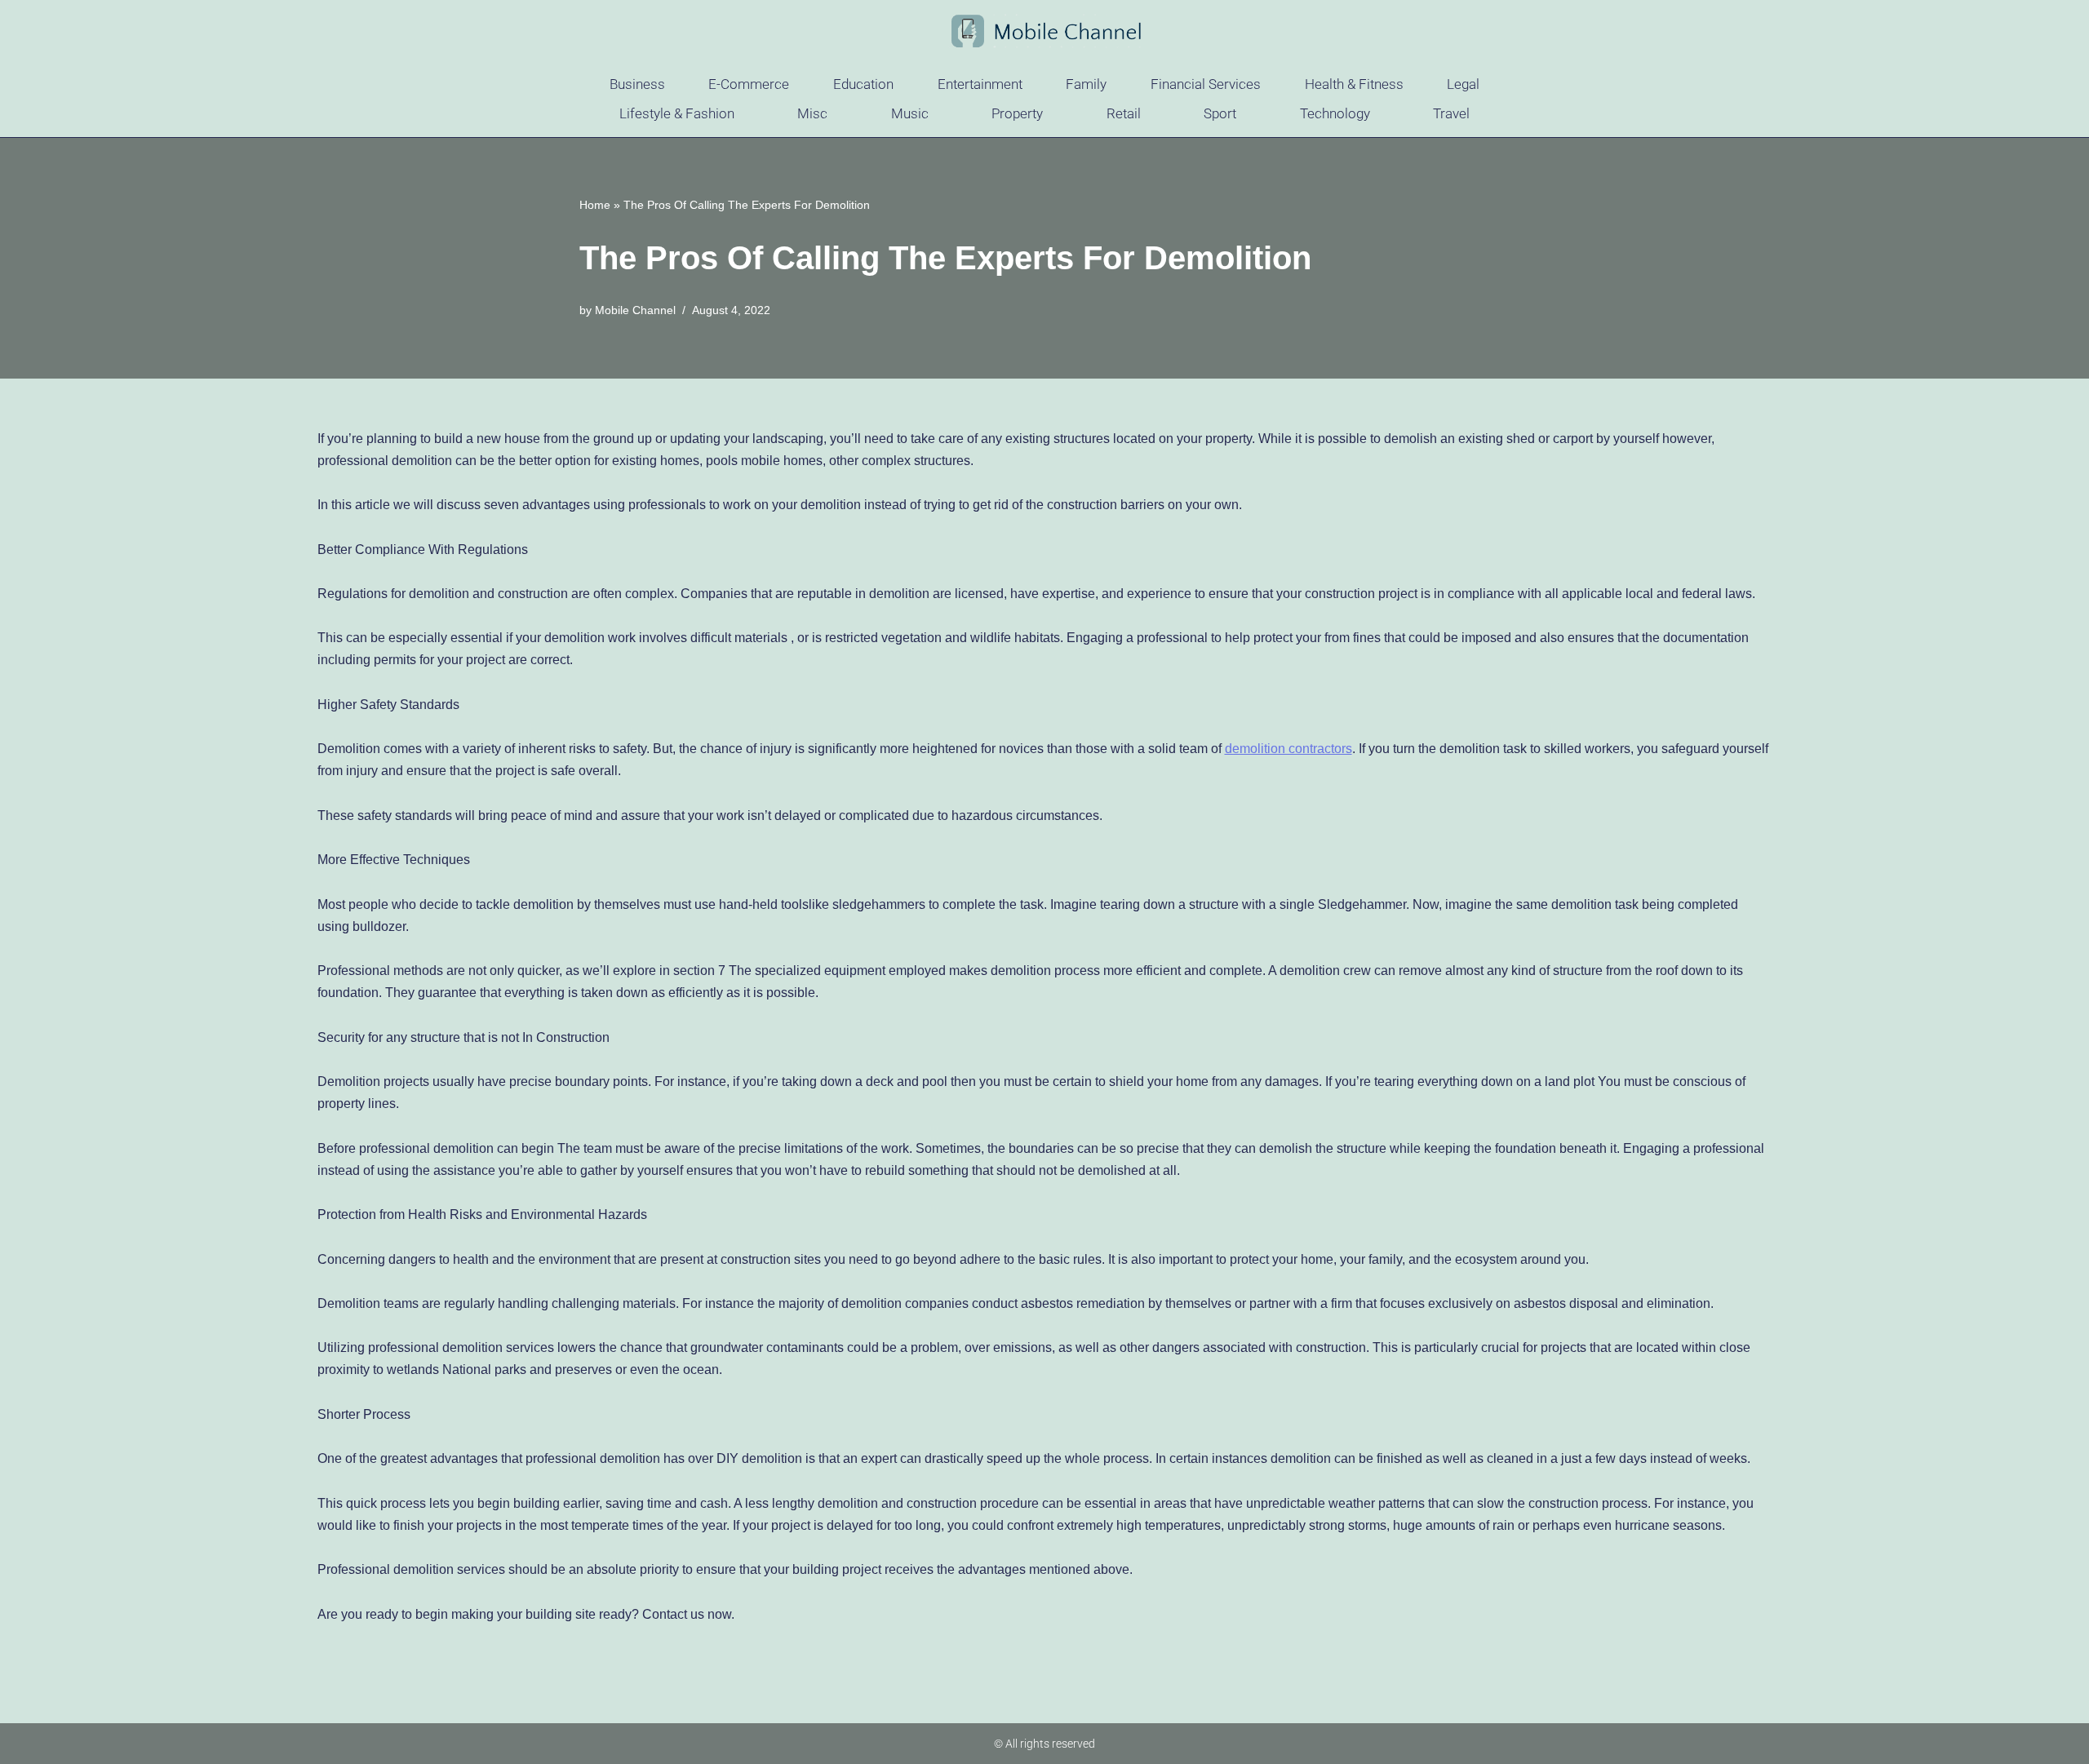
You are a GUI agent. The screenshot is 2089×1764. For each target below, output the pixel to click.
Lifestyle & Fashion (677, 113)
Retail (1124, 113)
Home (595, 205)
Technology (1335, 113)
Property (1017, 113)
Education (863, 84)
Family (1086, 84)
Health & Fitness (1354, 84)
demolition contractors (1288, 749)
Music (910, 113)
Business (637, 84)
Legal (1463, 84)
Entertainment (980, 84)
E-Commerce (749, 84)
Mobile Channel (635, 310)
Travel (1451, 113)
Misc (812, 113)
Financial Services (1206, 84)
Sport (1220, 113)
